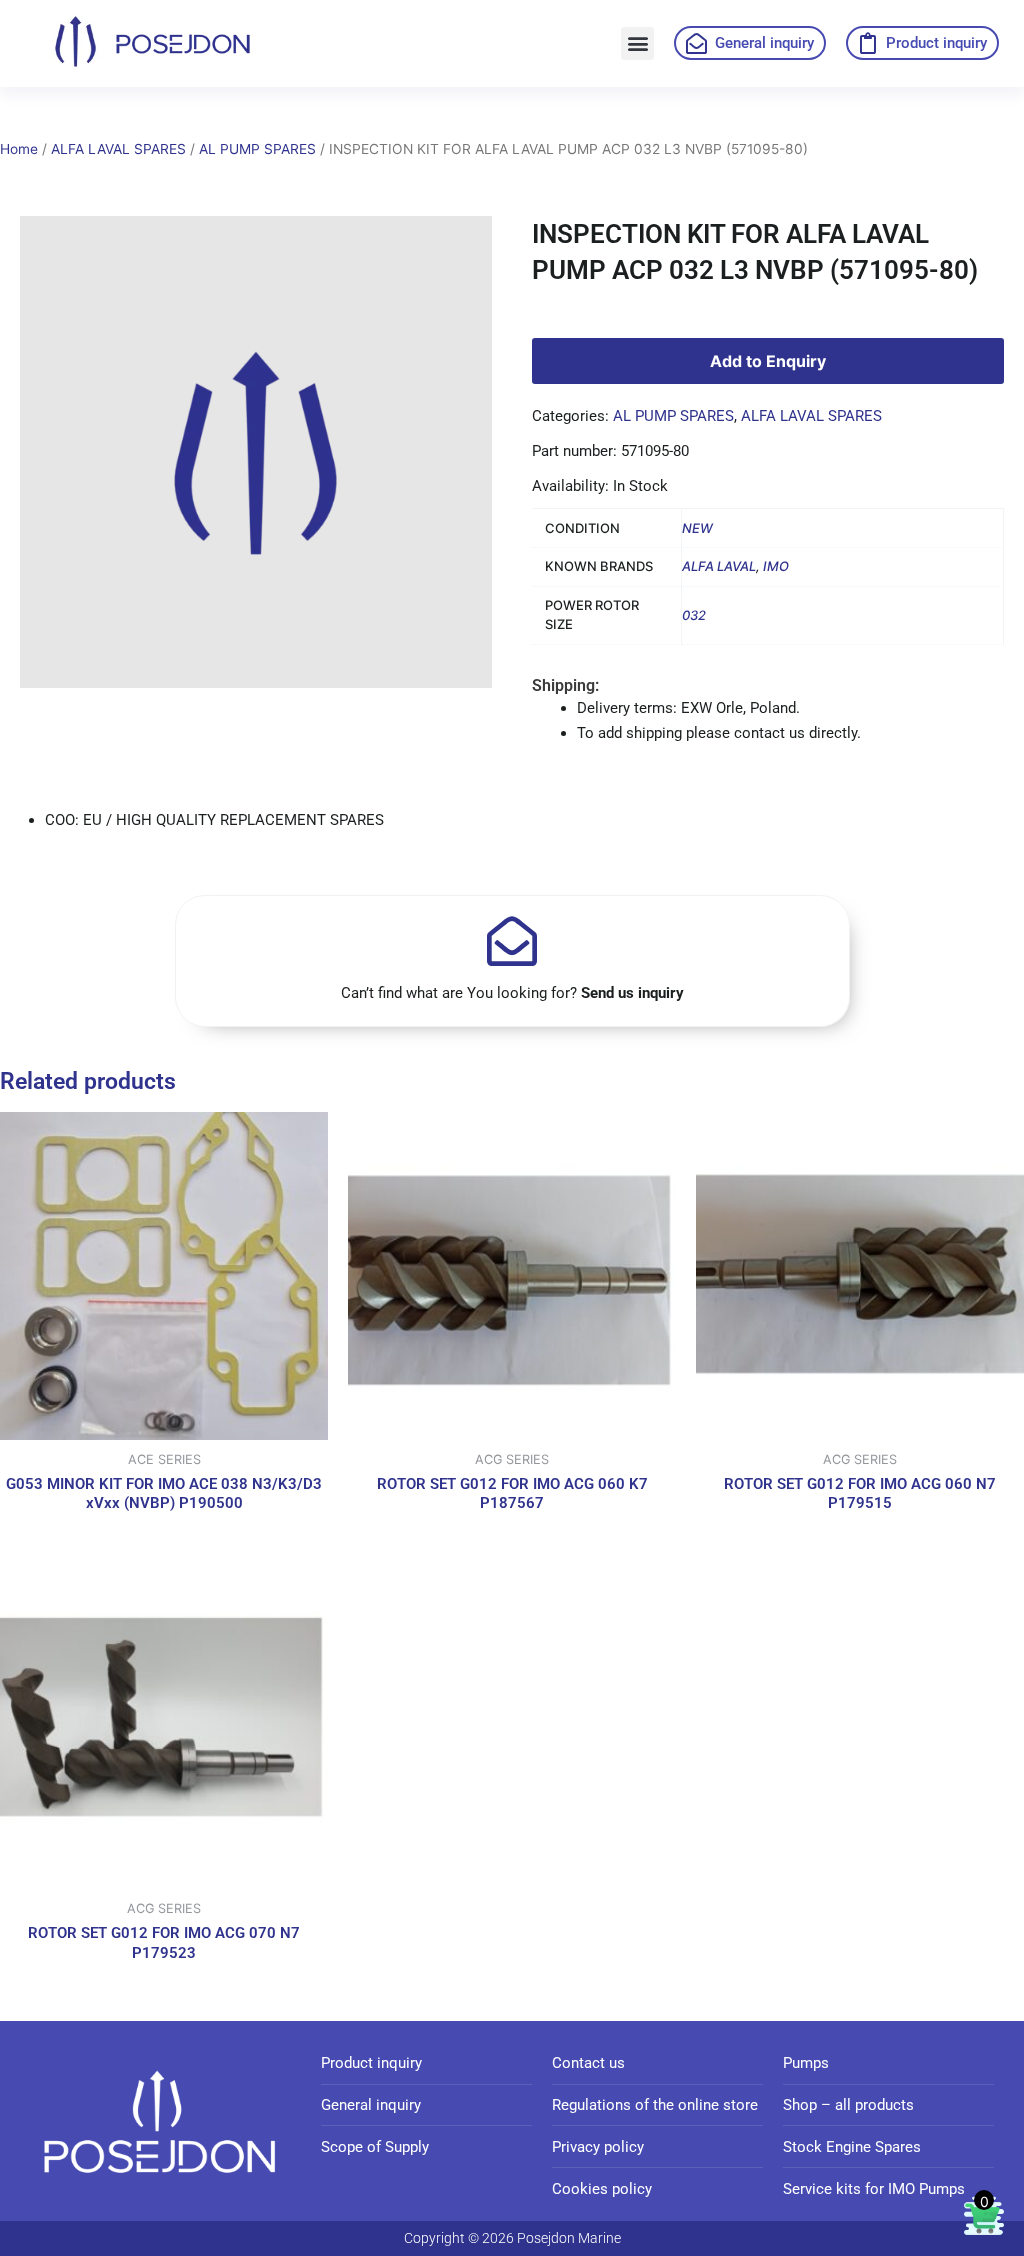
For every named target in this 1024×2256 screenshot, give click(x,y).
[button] (637, 43)
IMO (776, 566)
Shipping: (565, 685)
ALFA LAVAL (719, 566)
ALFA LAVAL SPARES (118, 149)
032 (694, 615)
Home (19, 149)
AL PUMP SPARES (257, 149)
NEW (697, 528)
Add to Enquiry (768, 361)
